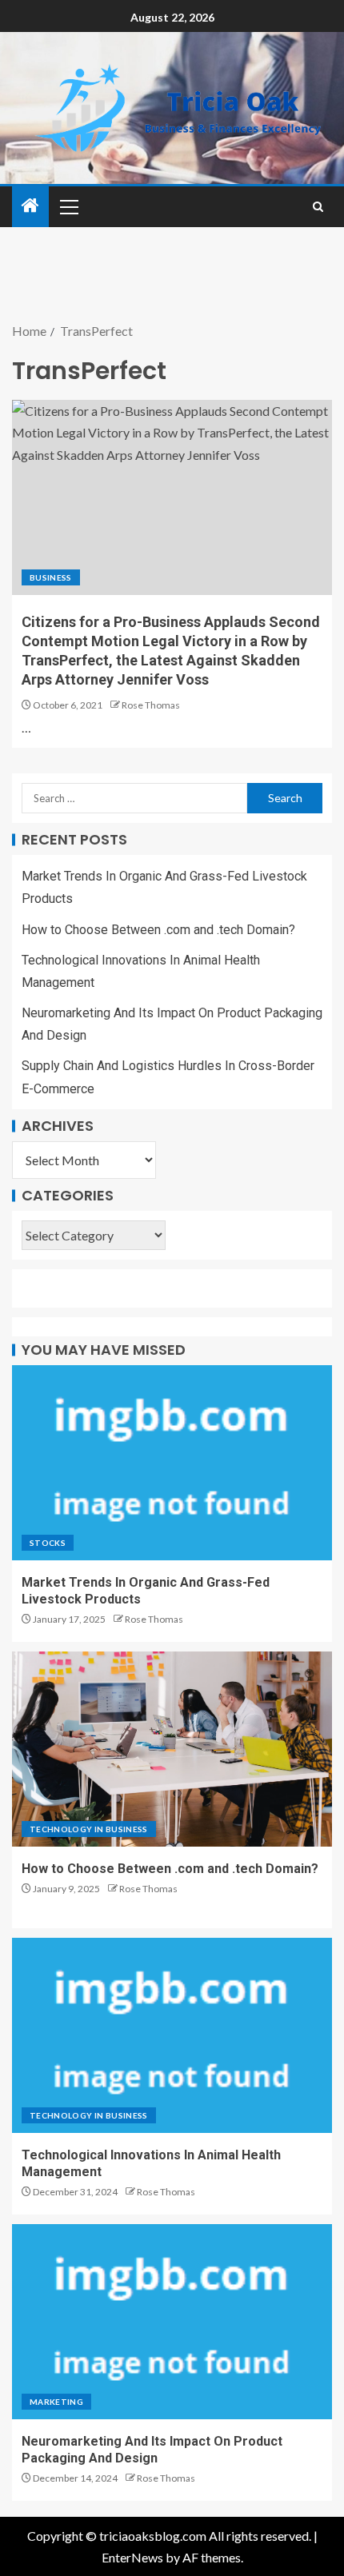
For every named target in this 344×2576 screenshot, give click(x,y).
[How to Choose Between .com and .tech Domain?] (172, 1749)
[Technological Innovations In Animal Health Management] (172, 2035)
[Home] (30, 206)
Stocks (48, 1543)
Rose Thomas (151, 705)
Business (51, 577)
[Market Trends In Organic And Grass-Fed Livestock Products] (172, 1463)
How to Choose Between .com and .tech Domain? (158, 930)
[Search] (318, 207)
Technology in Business (89, 1829)
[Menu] (68, 206)
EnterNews (132, 2557)
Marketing (56, 2402)
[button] (68, 206)
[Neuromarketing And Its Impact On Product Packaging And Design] (172, 2322)
